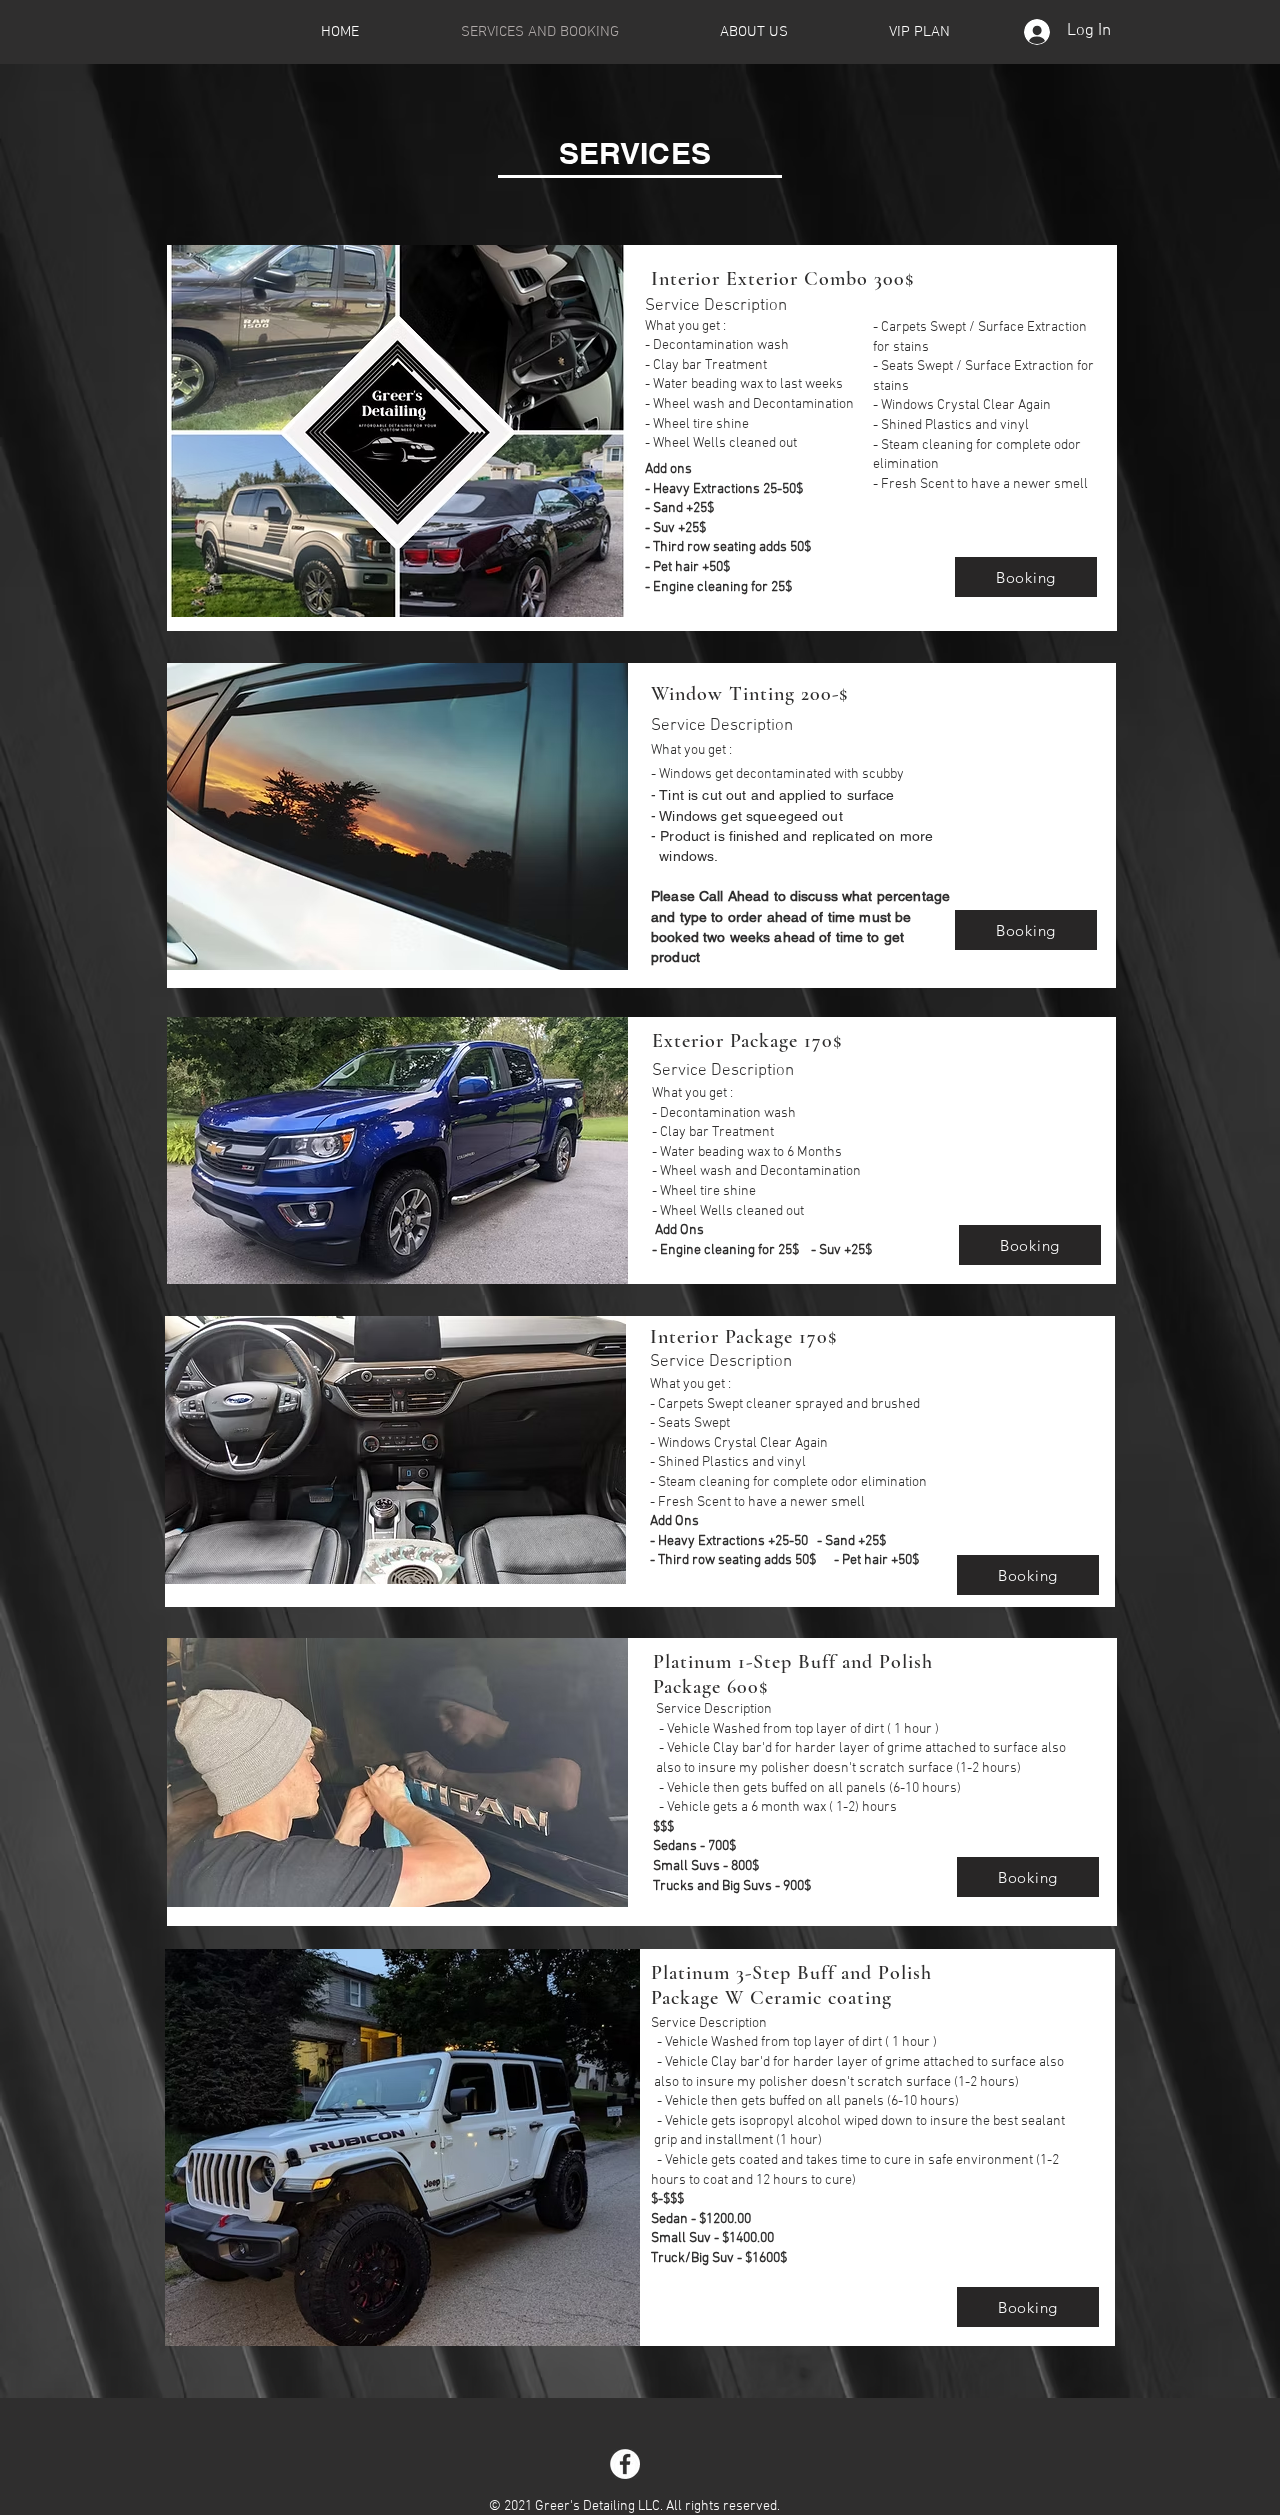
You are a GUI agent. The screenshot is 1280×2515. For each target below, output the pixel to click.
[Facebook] (625, 2464)
